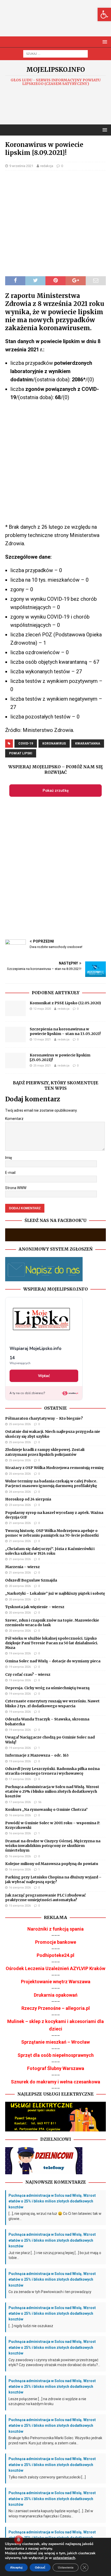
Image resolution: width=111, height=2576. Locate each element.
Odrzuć (40, 2567)
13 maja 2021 (42, 1040)
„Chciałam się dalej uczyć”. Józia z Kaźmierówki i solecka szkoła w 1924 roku (50, 1551)
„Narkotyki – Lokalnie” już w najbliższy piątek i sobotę (55, 1593)
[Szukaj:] (55, 53)
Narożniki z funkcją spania (55, 1929)
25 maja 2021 (42, 1066)
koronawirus (54, 744)
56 (40, 1802)
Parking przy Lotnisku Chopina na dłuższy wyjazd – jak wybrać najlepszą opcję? (53, 1879)
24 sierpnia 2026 (20, 1492)
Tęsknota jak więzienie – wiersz (35, 1607)
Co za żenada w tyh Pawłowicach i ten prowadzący (50, 2292)
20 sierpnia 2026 (20, 1586)
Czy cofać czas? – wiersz (28, 1674)
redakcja (47, 166)
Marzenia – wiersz (22, 1567)
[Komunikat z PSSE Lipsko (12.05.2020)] (15, 1008)
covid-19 (26, 744)
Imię (9, 1158)
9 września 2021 (21, 166)
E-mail (10, 1173)
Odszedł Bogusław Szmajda (31, 1580)
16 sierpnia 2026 (20, 1815)
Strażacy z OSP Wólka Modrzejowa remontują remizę (54, 1468)
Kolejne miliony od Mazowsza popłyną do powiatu (52, 1864)
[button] (104, 14)
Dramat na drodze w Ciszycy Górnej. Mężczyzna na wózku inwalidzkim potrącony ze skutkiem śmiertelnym (53, 1846)
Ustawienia (66, 2567)
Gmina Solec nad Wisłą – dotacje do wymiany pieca (53, 1661)
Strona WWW (16, 1188)
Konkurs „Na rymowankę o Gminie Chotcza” (46, 1809)
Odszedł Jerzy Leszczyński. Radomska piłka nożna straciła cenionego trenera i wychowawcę (52, 1771)
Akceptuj (16, 2567)
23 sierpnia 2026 (20, 1505)
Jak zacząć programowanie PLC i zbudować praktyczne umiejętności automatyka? (45, 1898)
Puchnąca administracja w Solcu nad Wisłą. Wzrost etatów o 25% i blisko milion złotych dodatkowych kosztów (52, 1791)
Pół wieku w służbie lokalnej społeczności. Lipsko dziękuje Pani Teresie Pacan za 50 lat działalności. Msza (52, 1643)
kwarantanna (88, 744)
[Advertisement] (58, 23)
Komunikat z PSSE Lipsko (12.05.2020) (65, 1003)
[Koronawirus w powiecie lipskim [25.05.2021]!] (15, 1061)
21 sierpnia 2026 (20, 1523)
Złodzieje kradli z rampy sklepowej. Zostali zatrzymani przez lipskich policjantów (45, 1452)
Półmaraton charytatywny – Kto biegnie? (44, 1418)
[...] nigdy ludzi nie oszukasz (31, 2326)
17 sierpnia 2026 (20, 1779)
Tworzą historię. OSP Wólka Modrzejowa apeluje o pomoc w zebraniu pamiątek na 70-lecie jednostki (52, 1533)
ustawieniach (64, 2558)
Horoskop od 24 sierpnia (28, 1499)
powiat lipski (21, 753)
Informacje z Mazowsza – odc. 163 (37, 1755)
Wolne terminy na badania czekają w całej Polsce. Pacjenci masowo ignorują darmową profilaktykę (51, 1483)
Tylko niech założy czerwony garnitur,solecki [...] (47, 2477)
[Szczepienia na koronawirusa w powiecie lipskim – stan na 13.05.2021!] (15, 1034)
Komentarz (14, 1119)
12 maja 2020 (42, 1009)
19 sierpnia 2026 (20, 1653)
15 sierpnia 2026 (20, 1906)
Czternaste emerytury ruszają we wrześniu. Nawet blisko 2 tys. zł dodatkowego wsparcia (52, 1703)
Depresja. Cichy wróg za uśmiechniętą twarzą (47, 1688)
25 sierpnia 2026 (20, 1424)
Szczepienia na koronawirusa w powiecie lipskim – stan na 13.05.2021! (65, 1031)
